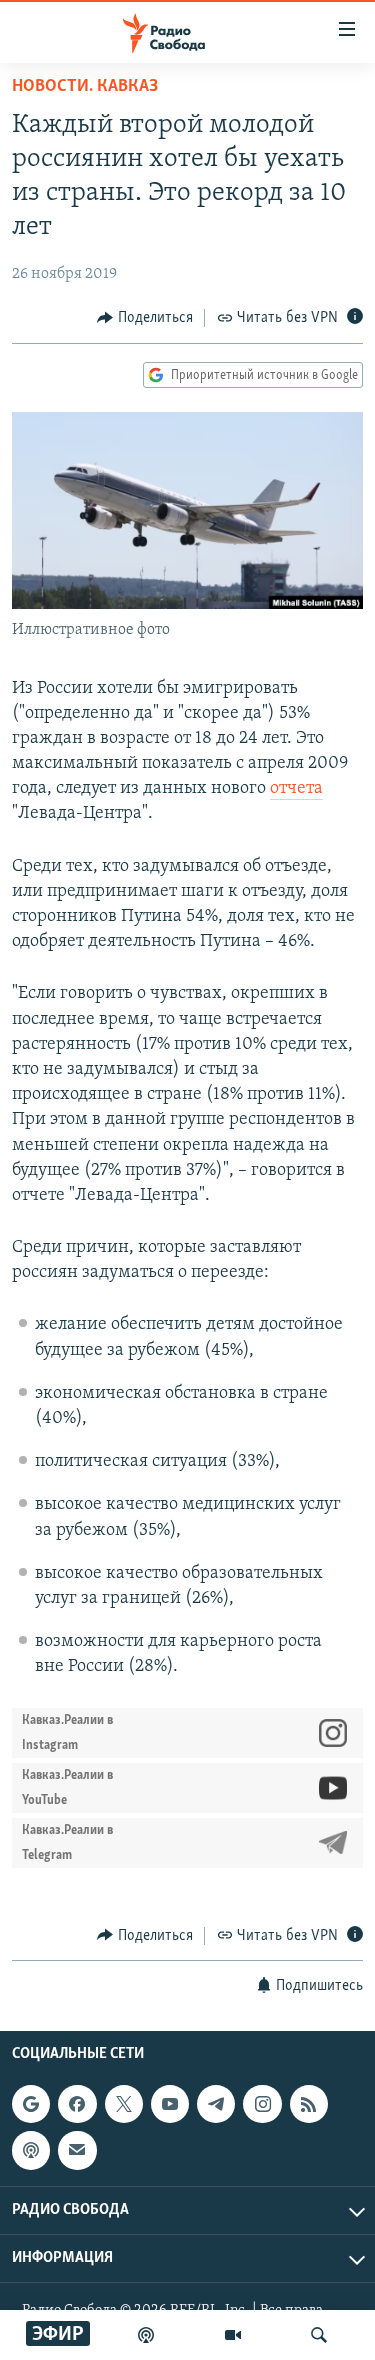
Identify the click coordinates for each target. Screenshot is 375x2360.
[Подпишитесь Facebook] (77, 2104)
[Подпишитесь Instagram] (262, 2104)
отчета (296, 789)
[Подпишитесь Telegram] (216, 2104)
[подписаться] (77, 2150)
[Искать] (319, 2335)
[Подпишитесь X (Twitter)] (124, 2104)
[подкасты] (146, 2335)
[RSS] (309, 2104)
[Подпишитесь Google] (31, 2104)
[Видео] (233, 2335)
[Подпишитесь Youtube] (170, 2104)
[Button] (145, 318)
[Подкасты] (31, 2150)
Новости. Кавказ (85, 87)
